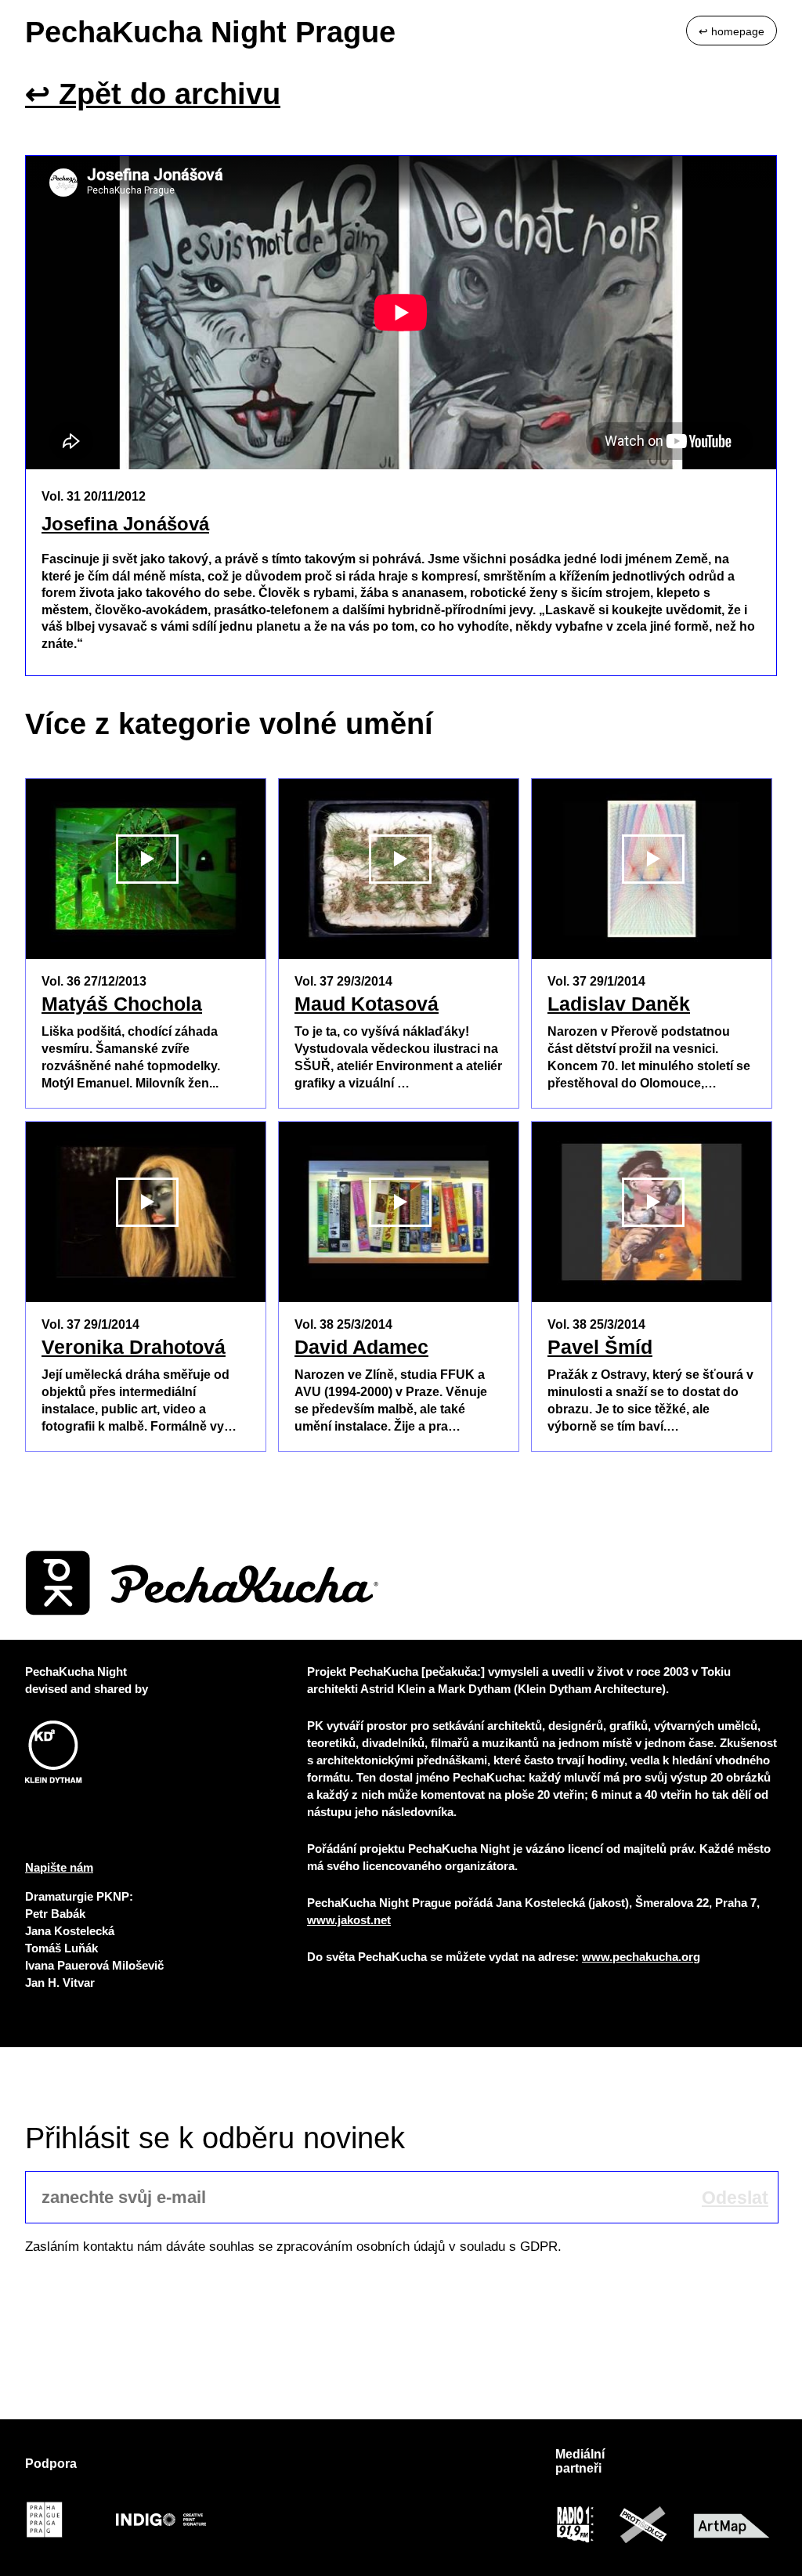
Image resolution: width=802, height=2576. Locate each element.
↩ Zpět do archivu (153, 94)
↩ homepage (732, 31)
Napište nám (59, 1867)
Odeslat (735, 2198)
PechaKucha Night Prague (210, 32)
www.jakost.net (349, 1920)
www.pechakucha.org (641, 1957)
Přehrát (147, 943)
